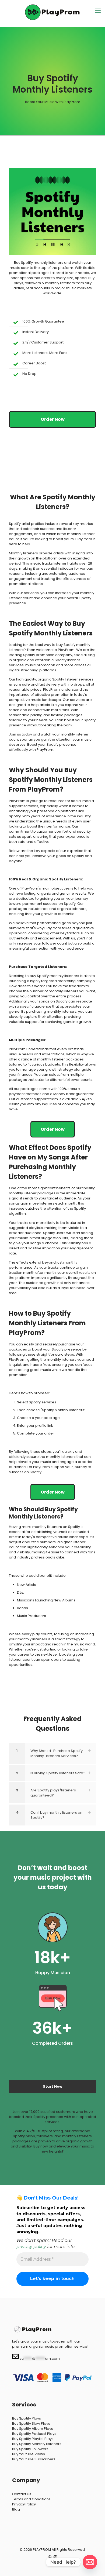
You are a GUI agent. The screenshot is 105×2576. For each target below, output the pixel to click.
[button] (52, 1753)
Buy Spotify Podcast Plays (34, 2434)
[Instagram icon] (55, 2557)
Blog (16, 2509)
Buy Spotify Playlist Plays (33, 2439)
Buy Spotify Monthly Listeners (37, 2444)
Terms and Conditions (31, 2499)
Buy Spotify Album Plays (33, 2429)
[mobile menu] (98, 11)
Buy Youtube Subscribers (34, 2459)
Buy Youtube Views (29, 2454)
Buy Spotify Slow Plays (31, 2423)
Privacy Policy (24, 2504)
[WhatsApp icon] (50, 2557)
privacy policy (31, 2247)
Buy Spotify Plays (27, 2418)
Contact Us (22, 2494)
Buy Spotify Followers (30, 2449)
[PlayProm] (52, 12)
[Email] (90, 2562)
